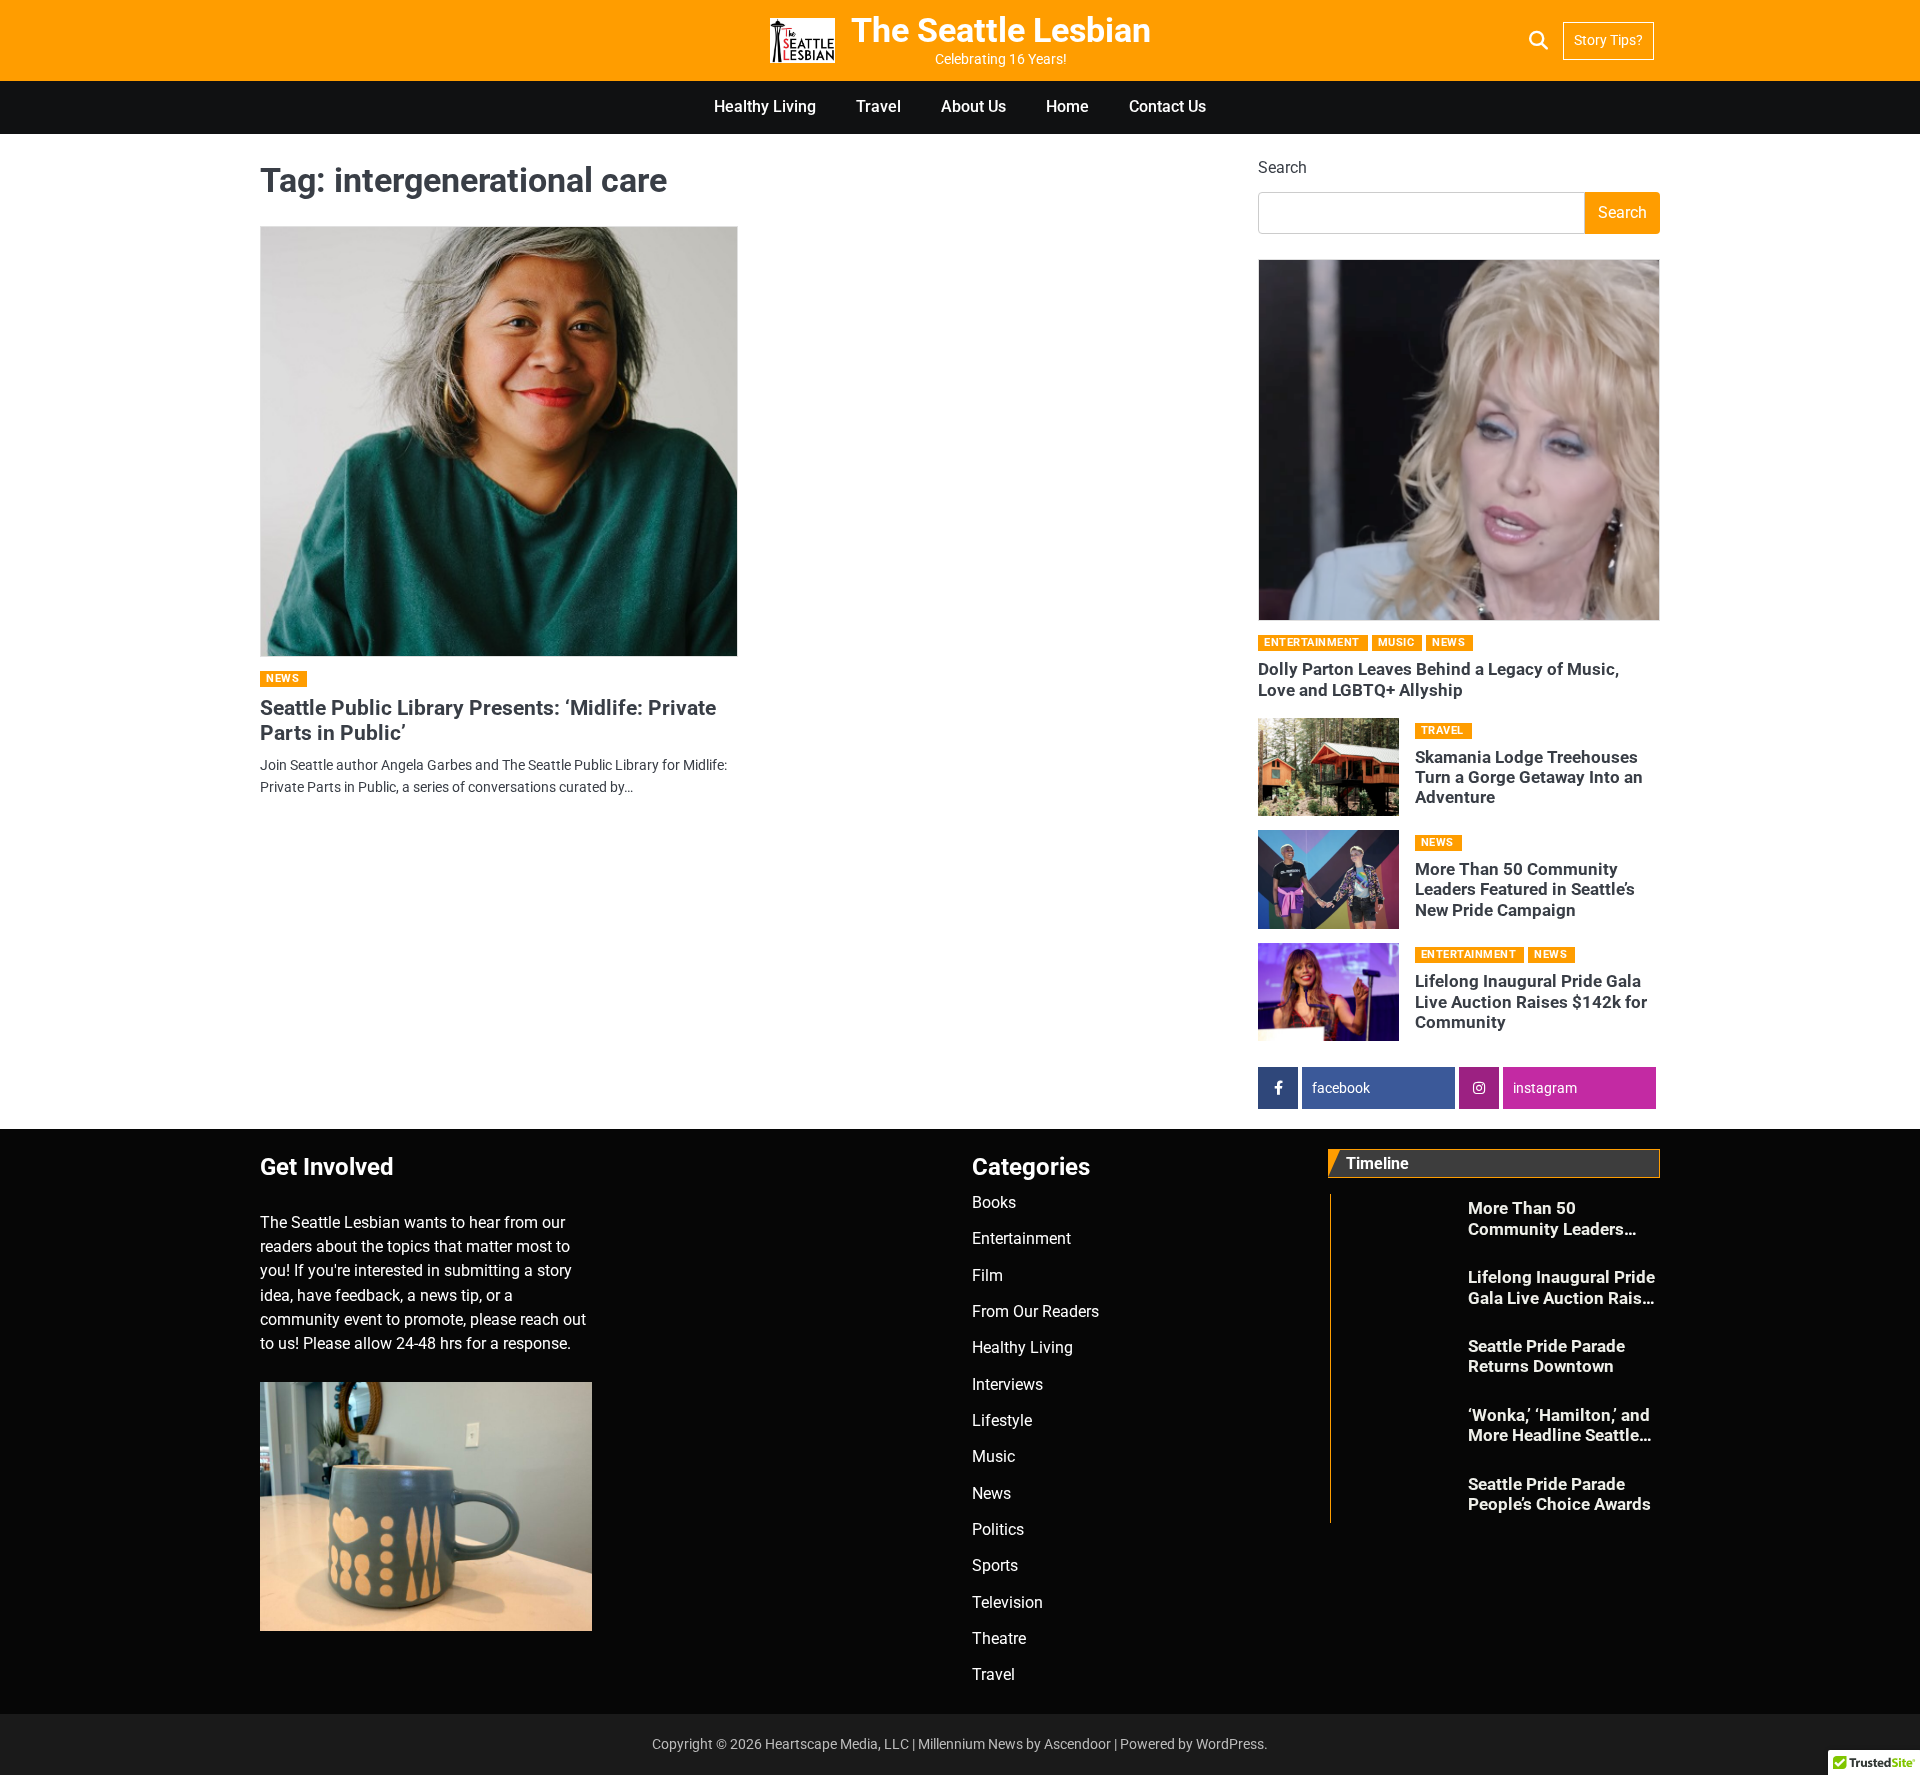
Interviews (1007, 1384)
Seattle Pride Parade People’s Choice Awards (1559, 1494)
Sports (995, 1565)
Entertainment (1312, 642)
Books (994, 1202)
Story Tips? (1608, 40)
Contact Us (1167, 106)
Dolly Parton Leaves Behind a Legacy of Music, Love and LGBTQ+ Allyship (1438, 679)
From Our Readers (1035, 1311)
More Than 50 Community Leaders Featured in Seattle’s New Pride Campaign (1525, 889)
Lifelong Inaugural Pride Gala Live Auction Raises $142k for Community (1531, 1001)
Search (1282, 167)
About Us (973, 106)
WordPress (1230, 1744)
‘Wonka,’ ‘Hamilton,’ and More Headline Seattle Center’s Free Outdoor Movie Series (1559, 1445)
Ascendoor (1077, 1744)
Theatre (999, 1638)
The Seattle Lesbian (1001, 30)
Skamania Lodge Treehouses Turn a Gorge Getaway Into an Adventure (1529, 777)
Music (1396, 642)
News (282, 678)
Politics (998, 1529)
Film (987, 1275)
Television (1007, 1602)
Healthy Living (765, 106)
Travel (878, 106)
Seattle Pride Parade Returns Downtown (1546, 1356)
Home (1067, 106)
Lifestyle (1002, 1420)
